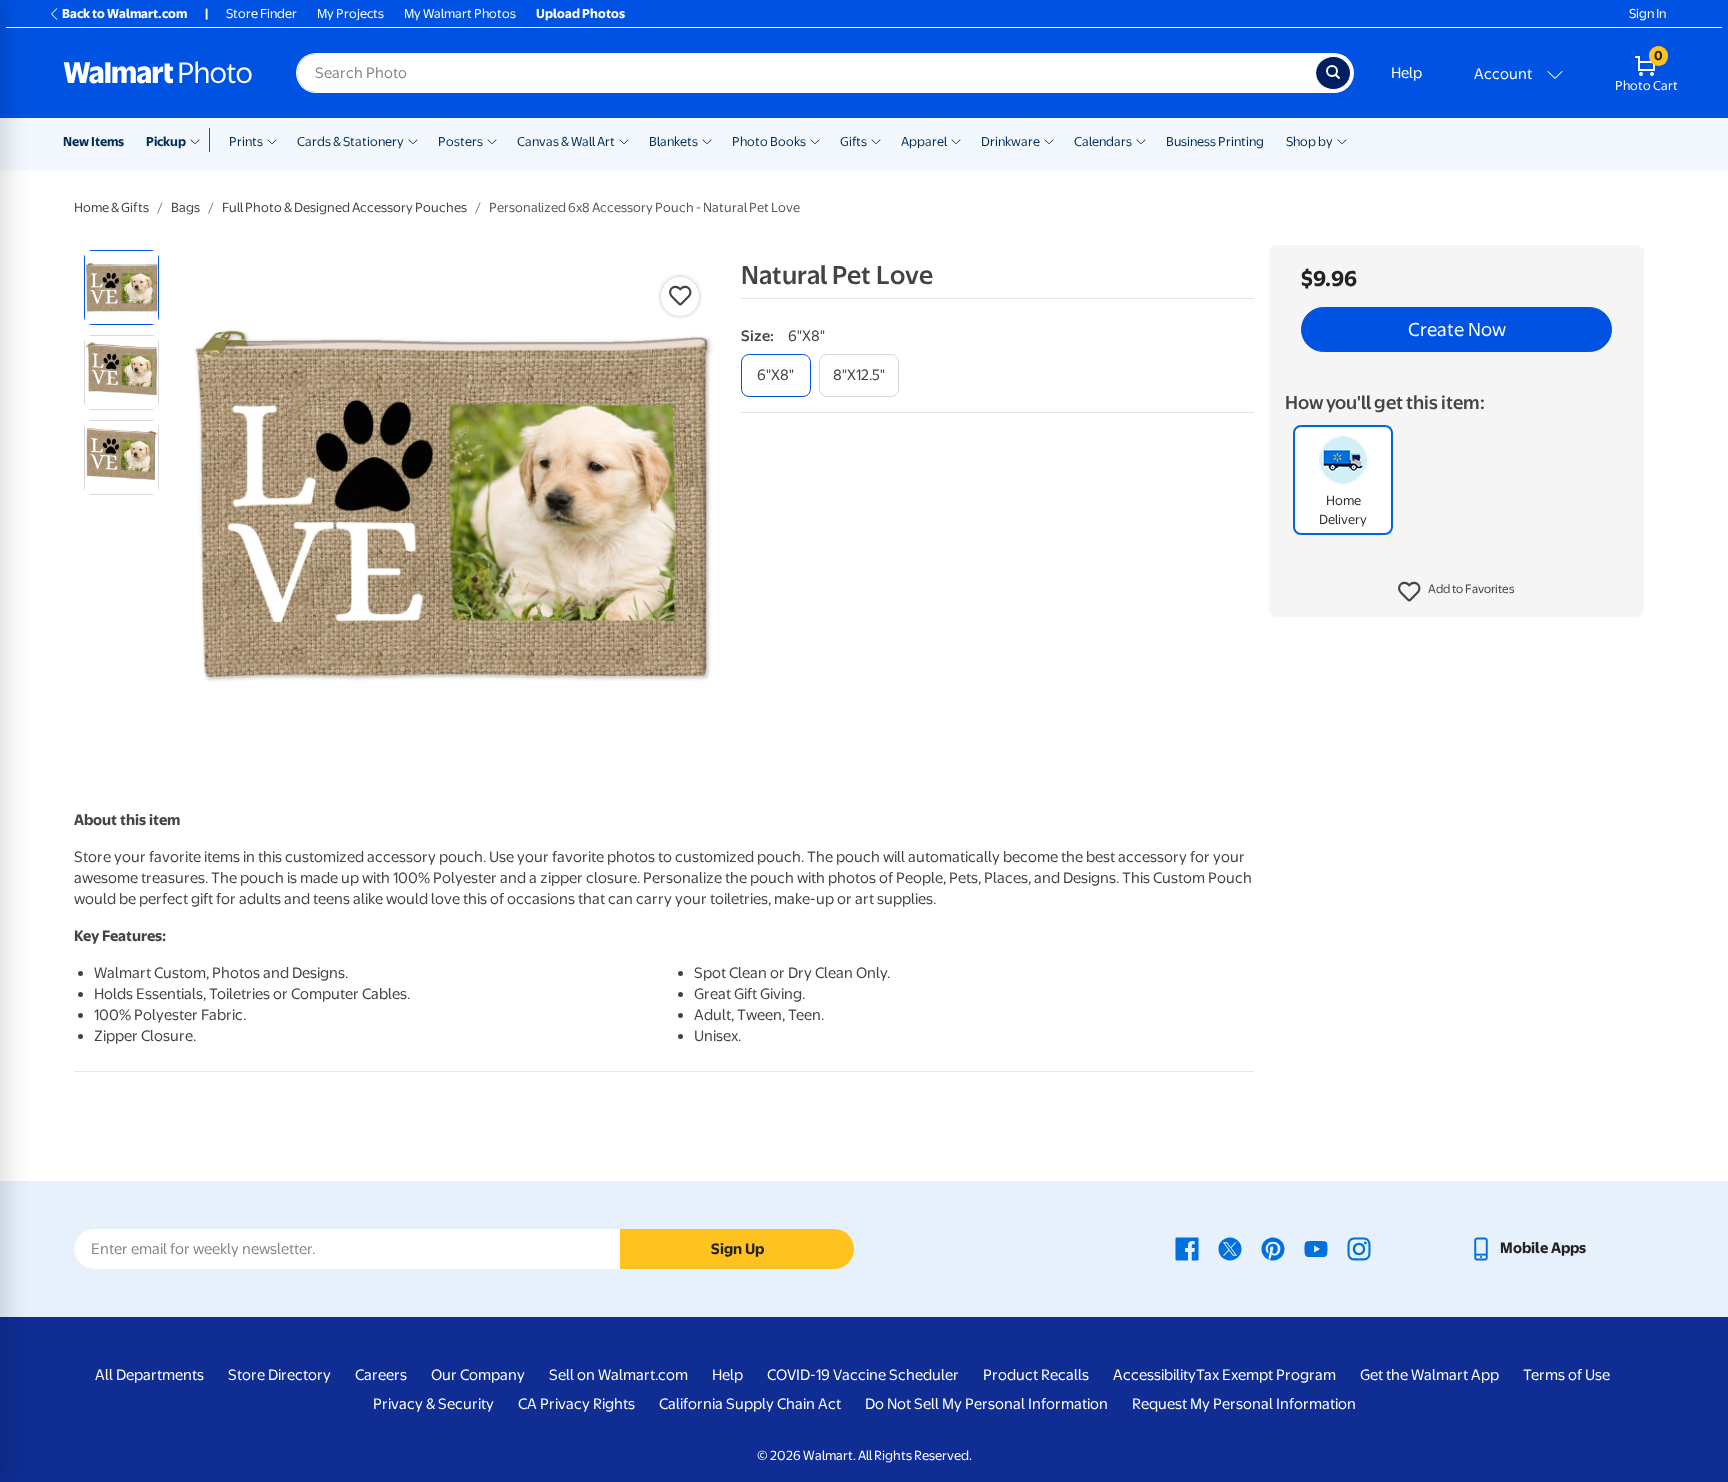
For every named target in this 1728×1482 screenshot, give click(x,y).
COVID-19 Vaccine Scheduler (863, 1375)
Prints (246, 141)
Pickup (166, 141)
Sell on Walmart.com (618, 1375)
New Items (93, 141)
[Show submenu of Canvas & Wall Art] (624, 140)
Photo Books (769, 141)
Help (1406, 73)
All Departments (149, 1375)
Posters (460, 141)
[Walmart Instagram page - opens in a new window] (1359, 1248)
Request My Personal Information (1244, 1404)
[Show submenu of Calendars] (1141, 140)
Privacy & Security (433, 1404)
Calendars (1103, 141)
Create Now (1457, 330)
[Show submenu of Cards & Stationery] (413, 140)
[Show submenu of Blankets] (707, 140)
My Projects (350, 13)
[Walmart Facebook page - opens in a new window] (1187, 1248)
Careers (381, 1375)
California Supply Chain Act (750, 1404)
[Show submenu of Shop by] (1342, 140)
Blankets (673, 141)
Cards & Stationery (350, 141)
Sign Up (737, 1249)
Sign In (1647, 13)
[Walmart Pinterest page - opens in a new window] (1273, 1248)
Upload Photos (580, 13)
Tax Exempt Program (1266, 1375)
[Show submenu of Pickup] (199, 140)
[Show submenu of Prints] (272, 140)
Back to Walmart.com (124, 13)
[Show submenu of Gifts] (876, 140)
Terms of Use (1566, 1375)
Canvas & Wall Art (566, 141)
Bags (185, 207)
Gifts (853, 141)
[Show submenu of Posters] (492, 140)
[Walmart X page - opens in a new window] (1230, 1248)
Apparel (924, 141)
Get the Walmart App (1429, 1375)
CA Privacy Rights (576, 1404)
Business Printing (1215, 141)
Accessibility (1154, 1375)
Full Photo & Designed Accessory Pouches (344, 207)
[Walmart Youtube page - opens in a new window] (1316, 1248)
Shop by (1309, 141)
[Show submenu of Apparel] (956, 140)
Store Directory (279, 1375)
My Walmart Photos (460, 13)
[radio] (121, 287)
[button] (1456, 592)
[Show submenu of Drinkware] (1049, 140)
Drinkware (1010, 141)
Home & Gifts (111, 207)
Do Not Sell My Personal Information (986, 1404)
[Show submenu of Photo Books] (815, 140)
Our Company (478, 1375)
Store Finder (261, 13)
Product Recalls (1036, 1375)
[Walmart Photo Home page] (158, 73)
